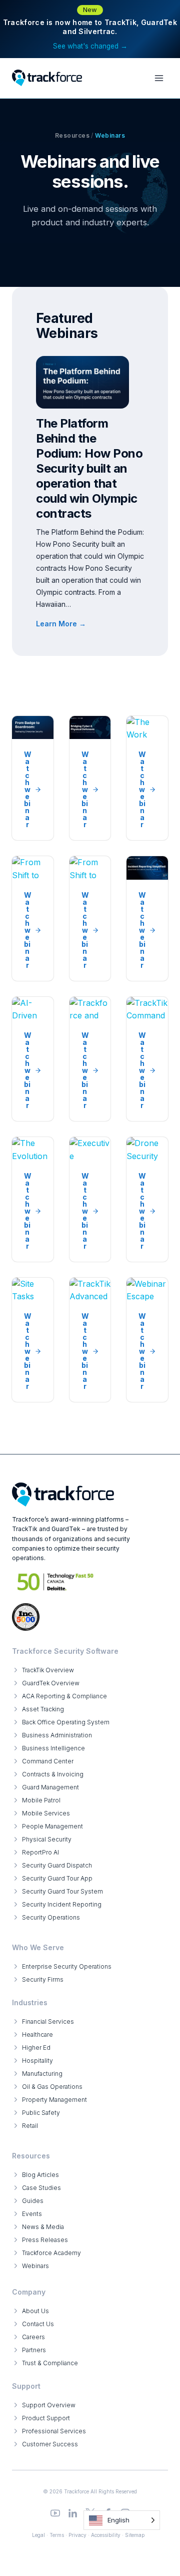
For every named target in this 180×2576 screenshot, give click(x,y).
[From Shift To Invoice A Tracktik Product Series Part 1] (33, 918)
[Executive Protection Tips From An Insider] (90, 1199)
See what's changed (90, 46)
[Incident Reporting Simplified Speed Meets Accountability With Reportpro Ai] (147, 918)
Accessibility (106, 2535)
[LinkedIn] (73, 2513)
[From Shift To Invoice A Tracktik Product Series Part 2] (90, 918)
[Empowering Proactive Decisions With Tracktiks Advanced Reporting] (90, 1340)
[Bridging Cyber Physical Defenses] (90, 778)
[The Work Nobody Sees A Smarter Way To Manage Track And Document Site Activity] (147, 778)
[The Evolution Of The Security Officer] (33, 1199)
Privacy (77, 2535)
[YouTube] (55, 2513)
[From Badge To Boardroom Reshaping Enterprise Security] (33, 778)
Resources (72, 135)
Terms (57, 2535)
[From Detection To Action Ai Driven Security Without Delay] (33, 1059)
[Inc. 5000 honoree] (56, 1582)
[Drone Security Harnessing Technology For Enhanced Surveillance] (147, 1199)
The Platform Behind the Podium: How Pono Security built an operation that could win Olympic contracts (89, 468)
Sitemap (135, 2535)
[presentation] (82, 382)
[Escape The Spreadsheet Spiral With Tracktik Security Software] (147, 1340)
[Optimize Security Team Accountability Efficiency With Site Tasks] (33, 1340)
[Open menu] (159, 78)
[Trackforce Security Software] (63, 1495)
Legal (38, 2535)
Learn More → (63, 625)
